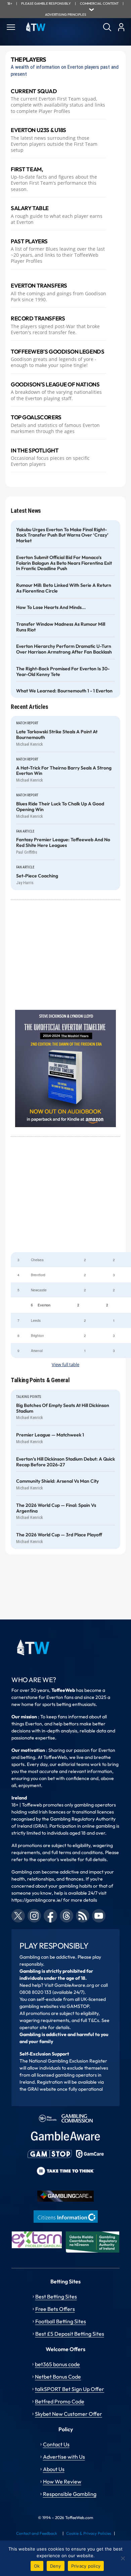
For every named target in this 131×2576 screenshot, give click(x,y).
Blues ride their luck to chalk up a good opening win (60, 807)
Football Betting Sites (61, 2321)
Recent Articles (30, 707)
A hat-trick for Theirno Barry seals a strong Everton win (64, 771)
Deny (56, 2566)
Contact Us (56, 2444)
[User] (121, 27)
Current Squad (34, 91)
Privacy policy (86, 2566)
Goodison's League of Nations (55, 384)
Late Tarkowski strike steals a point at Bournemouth (57, 735)
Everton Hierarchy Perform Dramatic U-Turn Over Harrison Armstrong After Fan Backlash (64, 649)
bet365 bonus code (57, 2364)
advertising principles (66, 15)
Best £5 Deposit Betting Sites (70, 2334)
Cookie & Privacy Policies (89, 2533)
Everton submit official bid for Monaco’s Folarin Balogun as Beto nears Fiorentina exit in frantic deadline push (64, 563)
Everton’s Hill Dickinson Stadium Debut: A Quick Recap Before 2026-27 (65, 1462)
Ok (37, 2566)
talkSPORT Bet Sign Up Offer (70, 2389)
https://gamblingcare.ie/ (37, 1900)
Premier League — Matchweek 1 (50, 1435)
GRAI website (42, 2089)
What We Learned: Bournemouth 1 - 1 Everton (64, 691)
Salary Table (30, 208)
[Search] (107, 27)
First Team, (27, 169)
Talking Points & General (40, 1380)
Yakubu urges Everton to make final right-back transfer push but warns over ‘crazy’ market (62, 535)
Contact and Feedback (37, 2533)
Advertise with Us (64, 2457)
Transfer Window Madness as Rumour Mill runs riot (61, 627)
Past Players (29, 241)
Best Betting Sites (56, 2296)
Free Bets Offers (55, 2309)
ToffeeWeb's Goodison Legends (57, 352)
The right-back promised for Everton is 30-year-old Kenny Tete (63, 672)
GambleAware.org (74, 1985)
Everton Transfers (39, 286)
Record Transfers (38, 318)
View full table (65, 1365)
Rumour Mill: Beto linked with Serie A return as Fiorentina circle (64, 588)
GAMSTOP (78, 2006)
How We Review (62, 2481)
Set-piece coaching (37, 876)
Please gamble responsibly (46, 4)
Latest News (26, 511)
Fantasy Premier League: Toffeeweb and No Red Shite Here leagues (63, 843)
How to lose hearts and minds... (51, 607)
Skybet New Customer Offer (69, 2414)
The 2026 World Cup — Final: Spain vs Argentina (56, 1508)
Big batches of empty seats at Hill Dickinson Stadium (63, 1408)
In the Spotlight (35, 450)
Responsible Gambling (70, 2494)
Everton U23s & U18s (38, 130)
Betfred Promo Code (60, 2401)
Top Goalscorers (36, 417)
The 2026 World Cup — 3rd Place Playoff (59, 1535)
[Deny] (123, 2558)
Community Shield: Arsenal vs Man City (57, 1481)
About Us (54, 2469)
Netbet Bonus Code (58, 2377)
